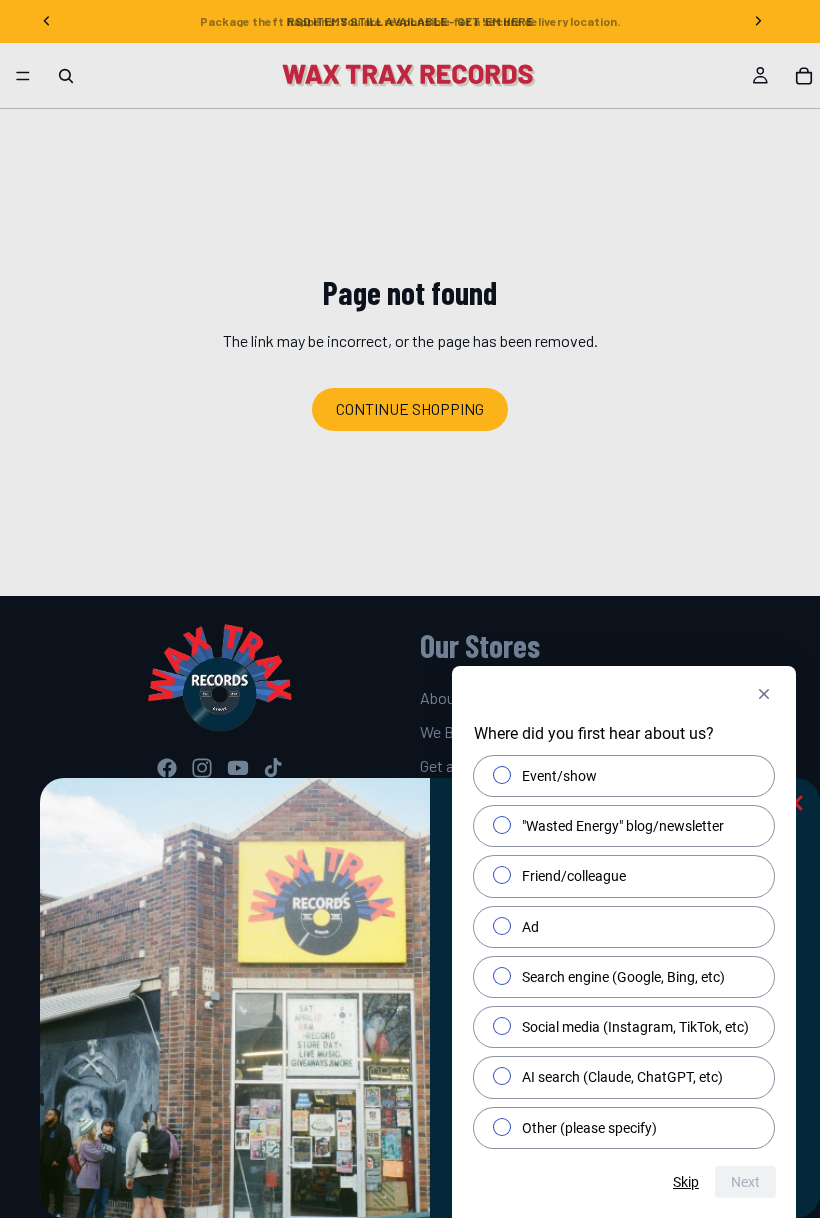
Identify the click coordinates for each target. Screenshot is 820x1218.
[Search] (66, 76)
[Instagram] (202, 768)
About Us (451, 697)
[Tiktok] (273, 768)
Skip (686, 1182)
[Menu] (23, 76)
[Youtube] (238, 768)
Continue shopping (410, 408)
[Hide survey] (764, 694)
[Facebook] (167, 768)
